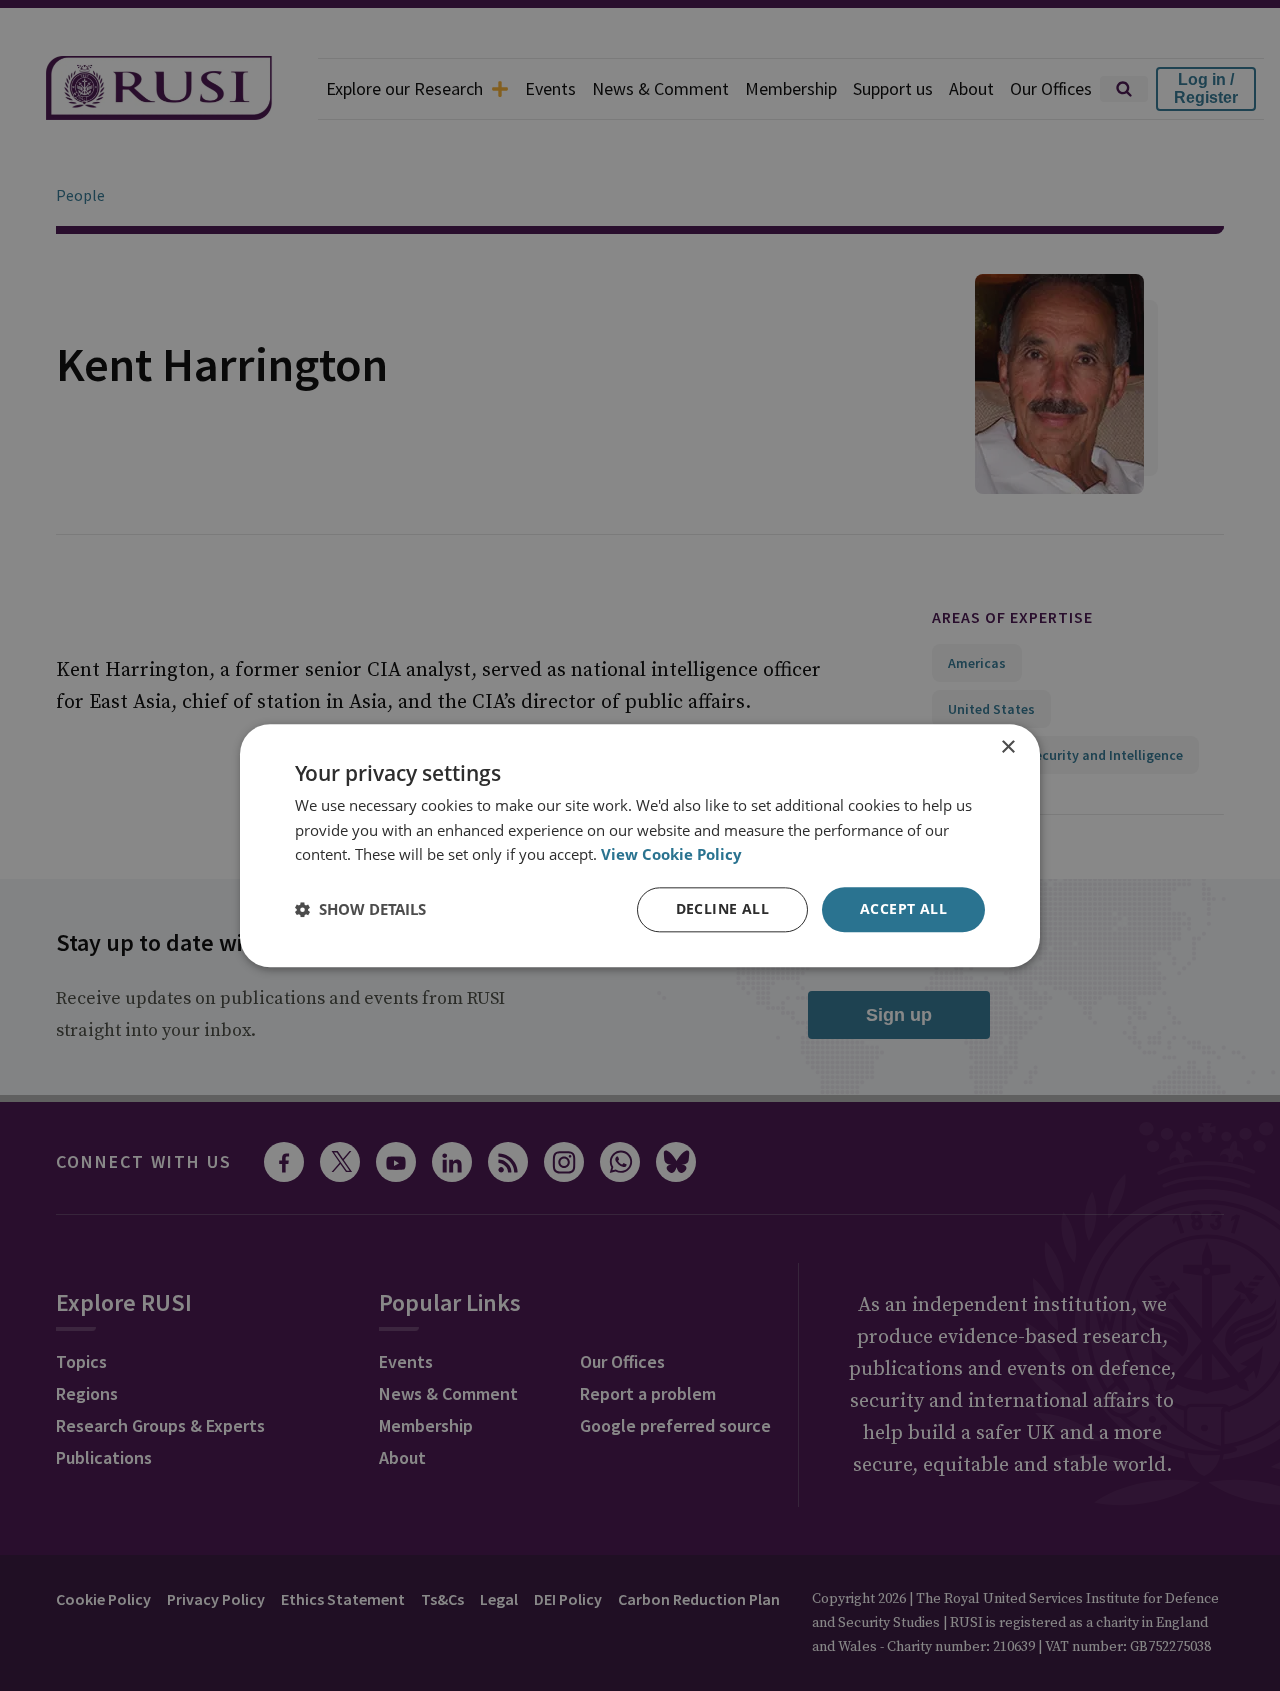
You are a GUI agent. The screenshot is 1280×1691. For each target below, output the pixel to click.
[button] (360, 910)
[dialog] (640, 845)
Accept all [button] (903, 908)
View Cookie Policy (671, 855)
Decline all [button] (722, 908)
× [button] (1007, 747)
